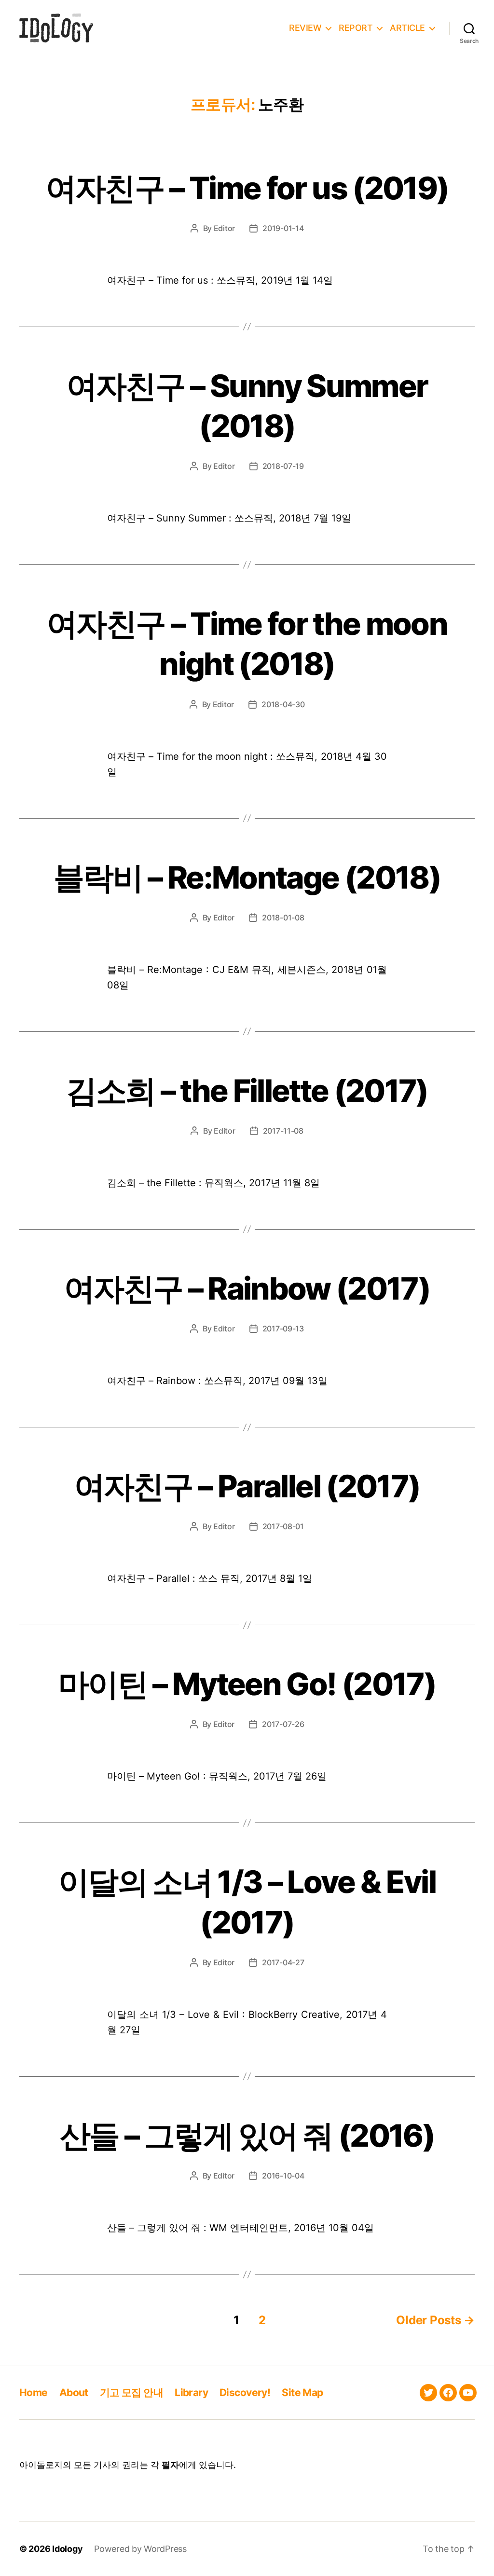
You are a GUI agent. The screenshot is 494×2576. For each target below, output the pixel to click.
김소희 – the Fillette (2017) (247, 1090)
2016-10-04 (283, 2176)
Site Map (302, 2392)
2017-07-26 (283, 1724)
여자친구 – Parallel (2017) (247, 1486)
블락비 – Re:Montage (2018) (247, 877)
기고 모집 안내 (131, 2392)
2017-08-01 (283, 1526)
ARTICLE (407, 28)
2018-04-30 (283, 704)
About (74, 2392)
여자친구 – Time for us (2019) (247, 188)
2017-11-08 (283, 1131)
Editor (224, 228)
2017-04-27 (283, 1962)
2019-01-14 (283, 228)
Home (34, 2392)
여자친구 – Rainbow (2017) (247, 1288)
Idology (67, 2549)
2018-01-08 (283, 918)
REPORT (356, 28)
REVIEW (305, 28)
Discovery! (245, 2392)
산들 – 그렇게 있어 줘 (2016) (247, 2135)
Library (191, 2392)
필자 (170, 2465)
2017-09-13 (283, 1329)
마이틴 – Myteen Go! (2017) (247, 1684)
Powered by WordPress (140, 2549)
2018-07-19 (283, 466)
